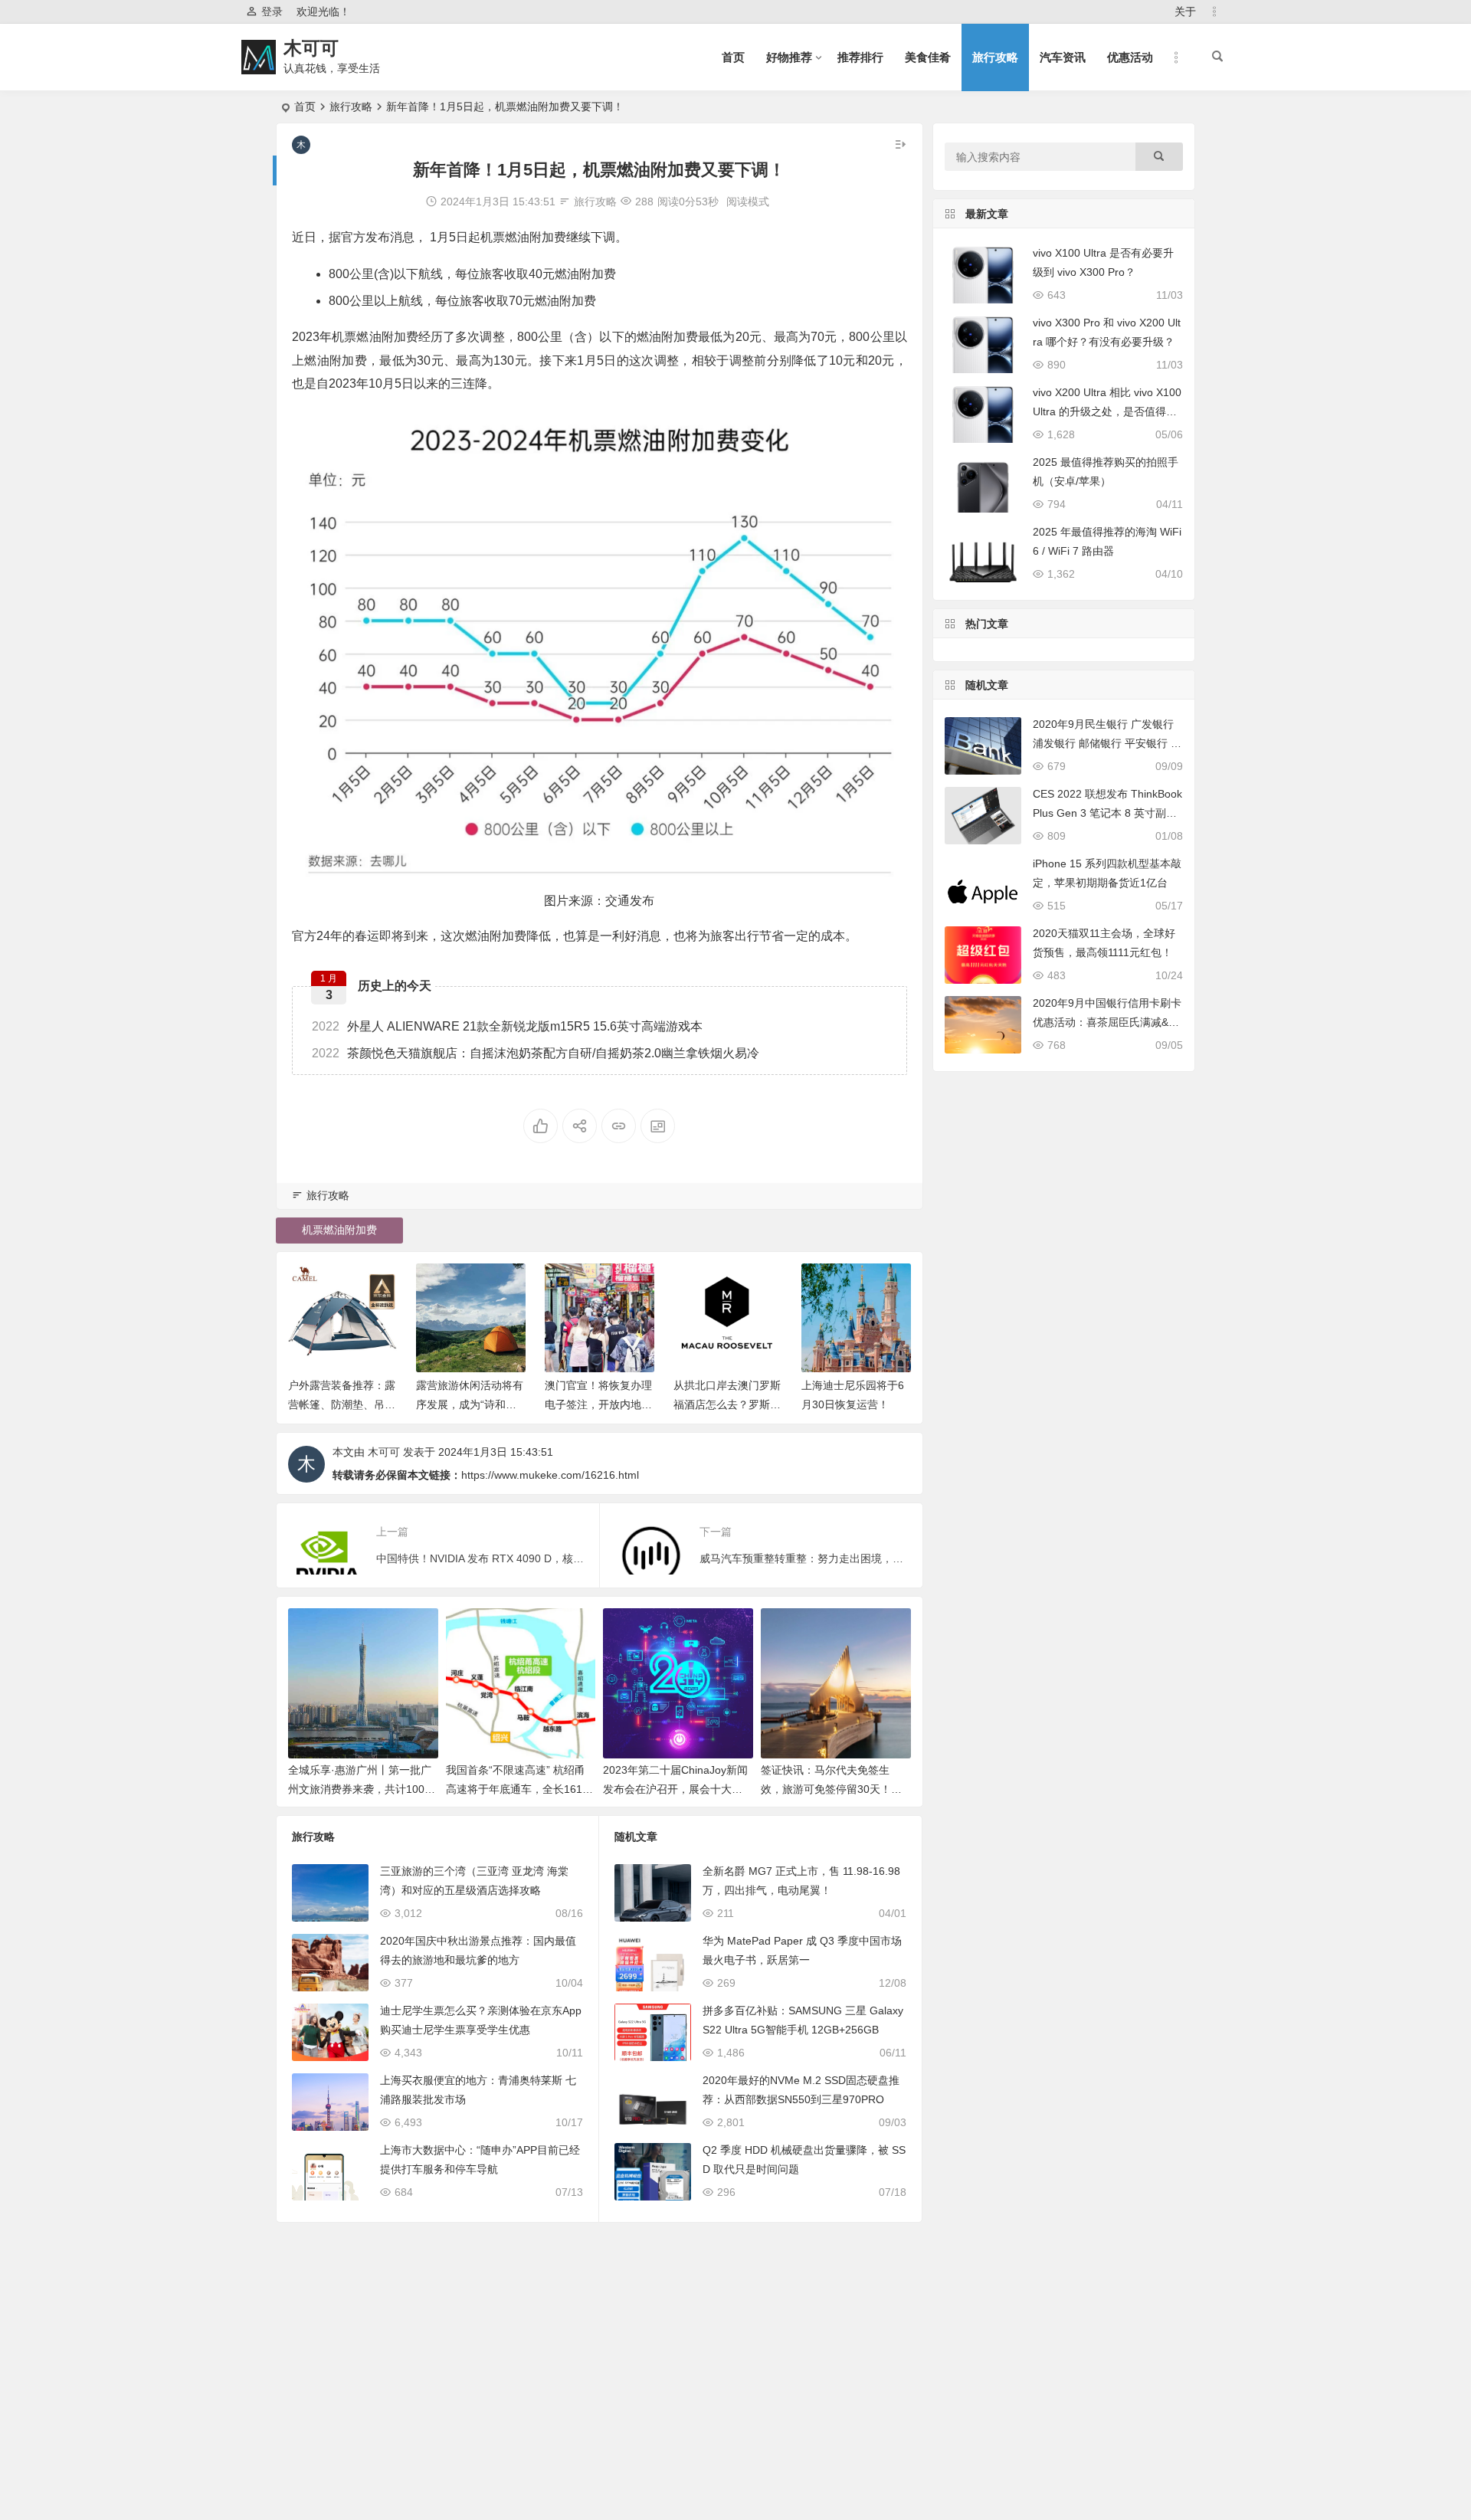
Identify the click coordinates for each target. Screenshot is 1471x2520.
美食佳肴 (928, 57)
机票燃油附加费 (339, 1230)
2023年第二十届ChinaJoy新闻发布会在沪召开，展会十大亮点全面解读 (675, 1789)
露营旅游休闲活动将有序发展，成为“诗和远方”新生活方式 (470, 1404)
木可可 (311, 48)
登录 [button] (272, 11)
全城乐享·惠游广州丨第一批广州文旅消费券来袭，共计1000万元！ (360, 1789)
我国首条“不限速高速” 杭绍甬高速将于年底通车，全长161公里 (519, 1789)
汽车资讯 (1063, 57)
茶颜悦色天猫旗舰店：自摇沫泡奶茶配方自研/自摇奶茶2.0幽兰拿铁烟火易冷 (536, 1053)
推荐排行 (860, 57)
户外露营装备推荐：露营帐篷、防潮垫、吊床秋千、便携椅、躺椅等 (342, 1404)
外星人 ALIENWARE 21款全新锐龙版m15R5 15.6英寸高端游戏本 (507, 1026)
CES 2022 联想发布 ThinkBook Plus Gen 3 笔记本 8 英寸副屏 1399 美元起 (1107, 813)
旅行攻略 (995, 57)
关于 (1185, 11)
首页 (733, 57)
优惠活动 (1130, 57)
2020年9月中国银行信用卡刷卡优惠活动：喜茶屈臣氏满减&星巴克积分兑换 (1107, 1022)
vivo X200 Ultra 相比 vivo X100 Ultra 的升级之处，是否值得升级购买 (1107, 411)
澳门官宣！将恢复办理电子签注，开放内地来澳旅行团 (598, 1404)
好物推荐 (789, 57)
